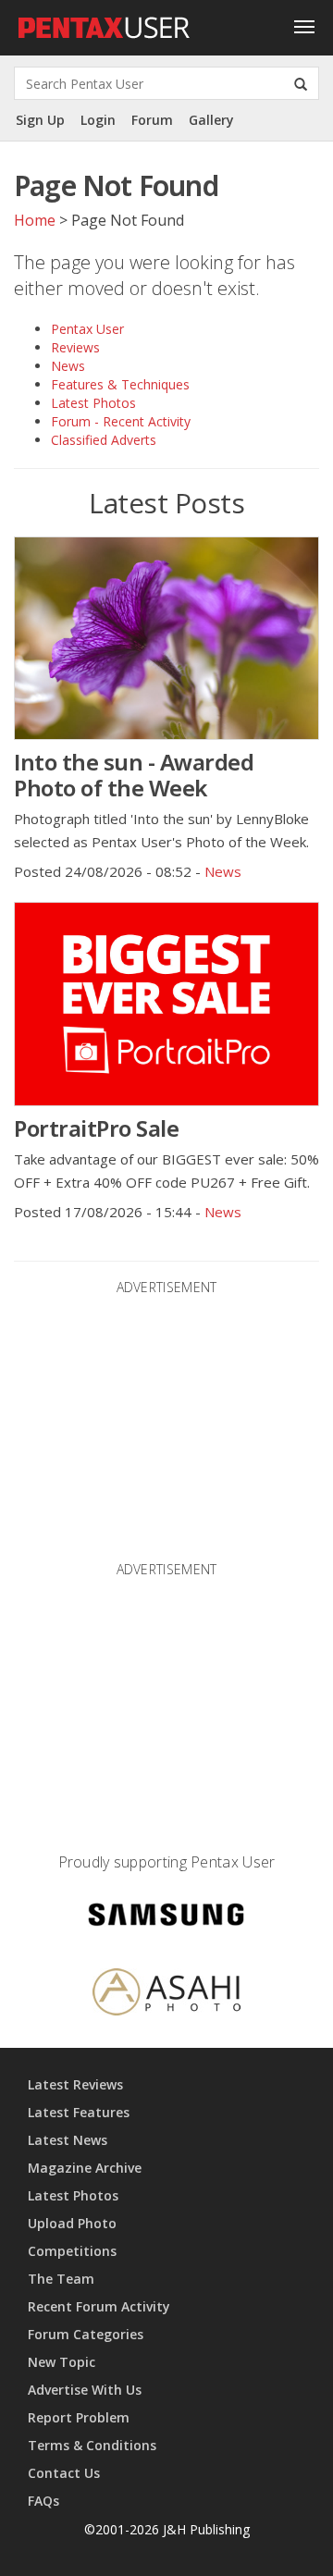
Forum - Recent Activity (121, 421)
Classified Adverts (104, 440)
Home (35, 220)
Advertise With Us (85, 2390)
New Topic (62, 2362)
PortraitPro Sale (96, 1128)
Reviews (75, 347)
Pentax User (87, 329)
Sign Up (40, 120)
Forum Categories (86, 2334)
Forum (152, 120)
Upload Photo (72, 2223)
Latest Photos (93, 403)
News (68, 366)
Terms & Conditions (92, 2445)
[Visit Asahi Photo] (166, 1995)
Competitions (72, 2251)
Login (98, 120)
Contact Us (64, 2473)
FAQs (43, 2501)
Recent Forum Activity (99, 2306)
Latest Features (79, 2112)
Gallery (211, 120)
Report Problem (79, 2417)
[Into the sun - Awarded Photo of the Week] (166, 638)
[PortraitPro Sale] (166, 1004)
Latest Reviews (75, 2084)
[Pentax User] (105, 23)
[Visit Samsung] (166, 1918)
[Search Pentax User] (301, 83)
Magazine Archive (85, 2168)
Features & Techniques (120, 384)
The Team (61, 2279)
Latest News (68, 2140)
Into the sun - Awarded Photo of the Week (134, 775)
